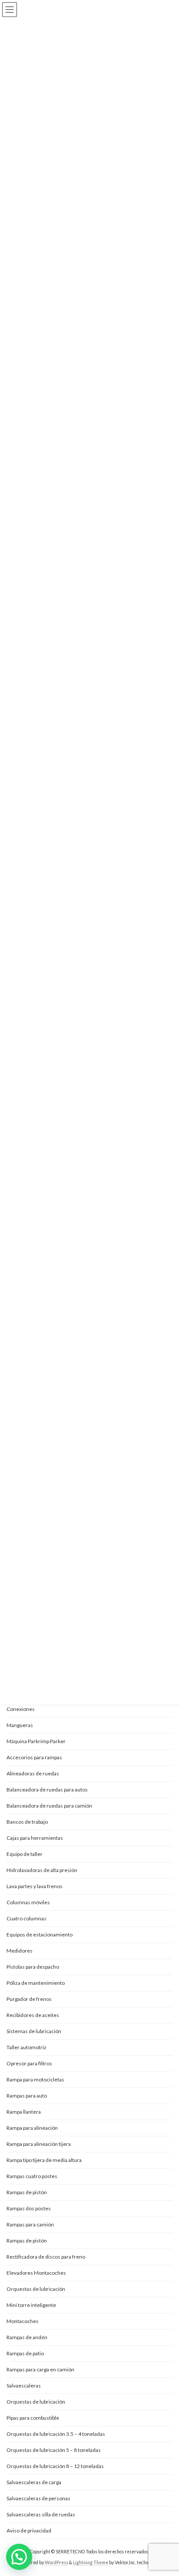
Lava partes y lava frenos (35, 1886)
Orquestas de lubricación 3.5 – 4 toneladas (56, 2434)
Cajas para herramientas (35, 1838)
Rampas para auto (27, 2096)
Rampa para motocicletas (35, 2079)
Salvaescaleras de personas (38, 2498)
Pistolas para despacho (33, 1967)
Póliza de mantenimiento (36, 1983)
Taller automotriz (27, 2047)
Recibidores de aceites (33, 2015)
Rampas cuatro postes (32, 2176)
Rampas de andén (27, 2337)
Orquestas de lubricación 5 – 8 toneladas (54, 2450)
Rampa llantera (24, 2112)
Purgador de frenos (29, 1999)
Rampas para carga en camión (40, 2369)
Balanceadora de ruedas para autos (47, 1790)
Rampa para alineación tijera (39, 2144)
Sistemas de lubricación (34, 2031)
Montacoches (23, 2321)
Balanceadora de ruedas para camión (49, 1806)
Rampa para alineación (32, 2128)
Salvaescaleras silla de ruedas (41, 2514)
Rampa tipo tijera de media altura (44, 2160)
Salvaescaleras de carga (34, 2482)
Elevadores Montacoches (36, 2273)
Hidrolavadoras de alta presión (42, 1870)
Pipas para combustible (33, 2418)
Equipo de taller (25, 1854)
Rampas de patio (25, 2353)
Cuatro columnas (27, 1918)
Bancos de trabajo (27, 1822)
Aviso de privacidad (29, 2531)
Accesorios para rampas (34, 1757)
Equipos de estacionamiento (40, 1935)
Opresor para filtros (29, 2063)
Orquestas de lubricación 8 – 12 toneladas (55, 2466)
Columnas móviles (28, 1902)
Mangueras (20, 1725)
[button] (19, 2557)
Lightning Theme (91, 2563)
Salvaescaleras (24, 2386)
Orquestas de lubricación (36, 2289)
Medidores (20, 1951)
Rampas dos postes (29, 2208)
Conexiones (21, 1709)
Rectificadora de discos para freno (46, 2257)
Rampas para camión (30, 2224)
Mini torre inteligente (31, 2305)
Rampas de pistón (27, 2192)
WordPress (56, 2563)
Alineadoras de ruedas (33, 1773)
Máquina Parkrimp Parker (36, 1741)
